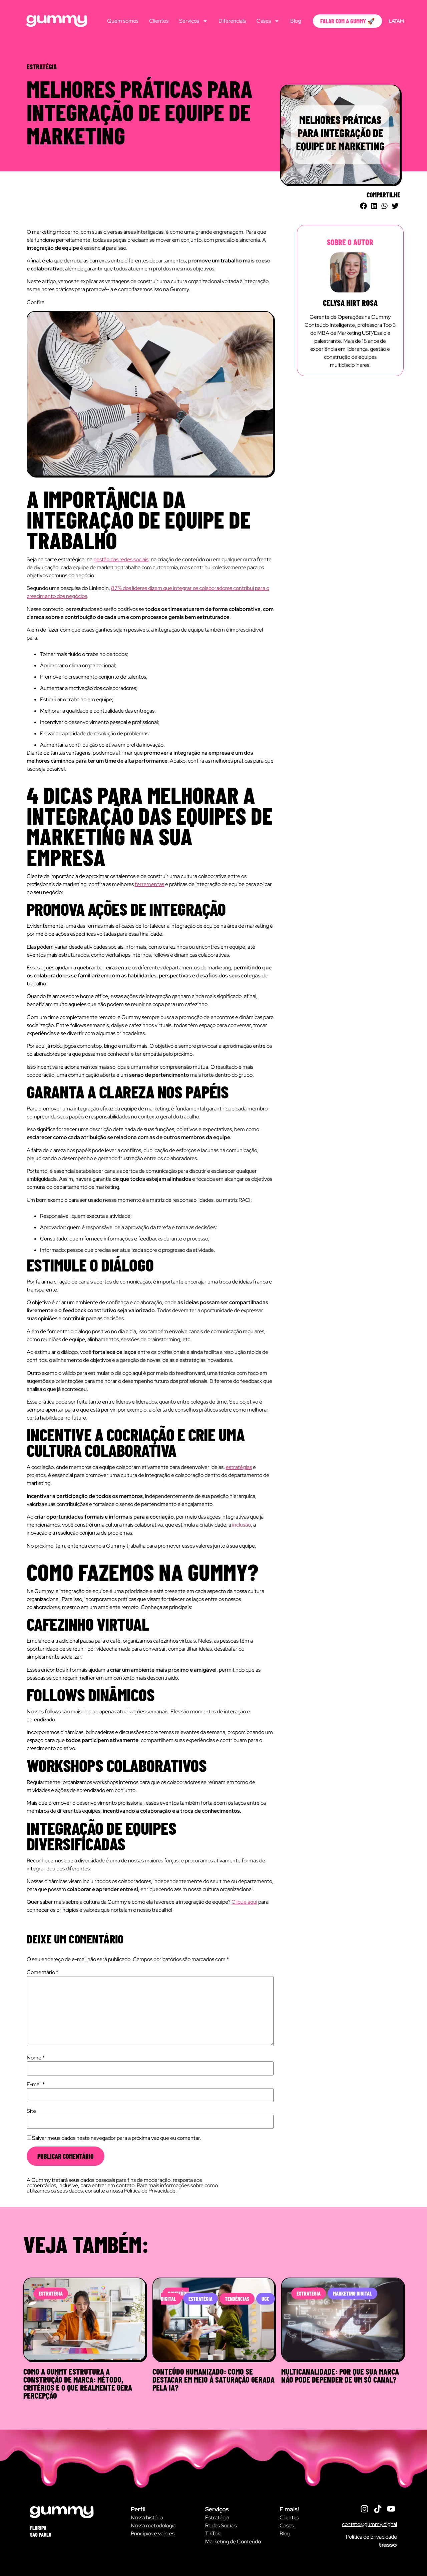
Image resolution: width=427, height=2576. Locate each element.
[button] (364, 206)
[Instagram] (364, 2509)
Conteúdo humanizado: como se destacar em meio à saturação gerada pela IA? (213, 2379)
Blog (296, 21)
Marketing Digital (352, 2293)
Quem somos (123, 21)
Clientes (159, 21)
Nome (36, 2058)
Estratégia (51, 2293)
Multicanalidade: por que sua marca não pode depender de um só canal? (340, 2375)
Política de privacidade (371, 2537)
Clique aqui (244, 1902)
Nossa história (147, 2517)
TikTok (213, 2533)
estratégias (239, 1467)
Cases (264, 21)
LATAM (396, 21)
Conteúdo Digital (175, 2296)
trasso (388, 2545)
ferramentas (149, 884)
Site (31, 2111)
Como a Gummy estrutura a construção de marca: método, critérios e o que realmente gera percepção (78, 2383)
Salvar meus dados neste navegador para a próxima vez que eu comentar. (117, 2138)
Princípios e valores (153, 2533)
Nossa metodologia (153, 2525)
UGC (266, 2299)
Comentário (43, 1972)
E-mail (36, 2084)
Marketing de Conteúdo (233, 2541)
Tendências (237, 2299)
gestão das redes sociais (121, 559)
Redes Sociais (221, 2525)
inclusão (242, 1525)
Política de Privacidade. (150, 2191)
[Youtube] (391, 2509)
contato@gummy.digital (369, 2524)
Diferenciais (232, 21)
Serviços (189, 21)
